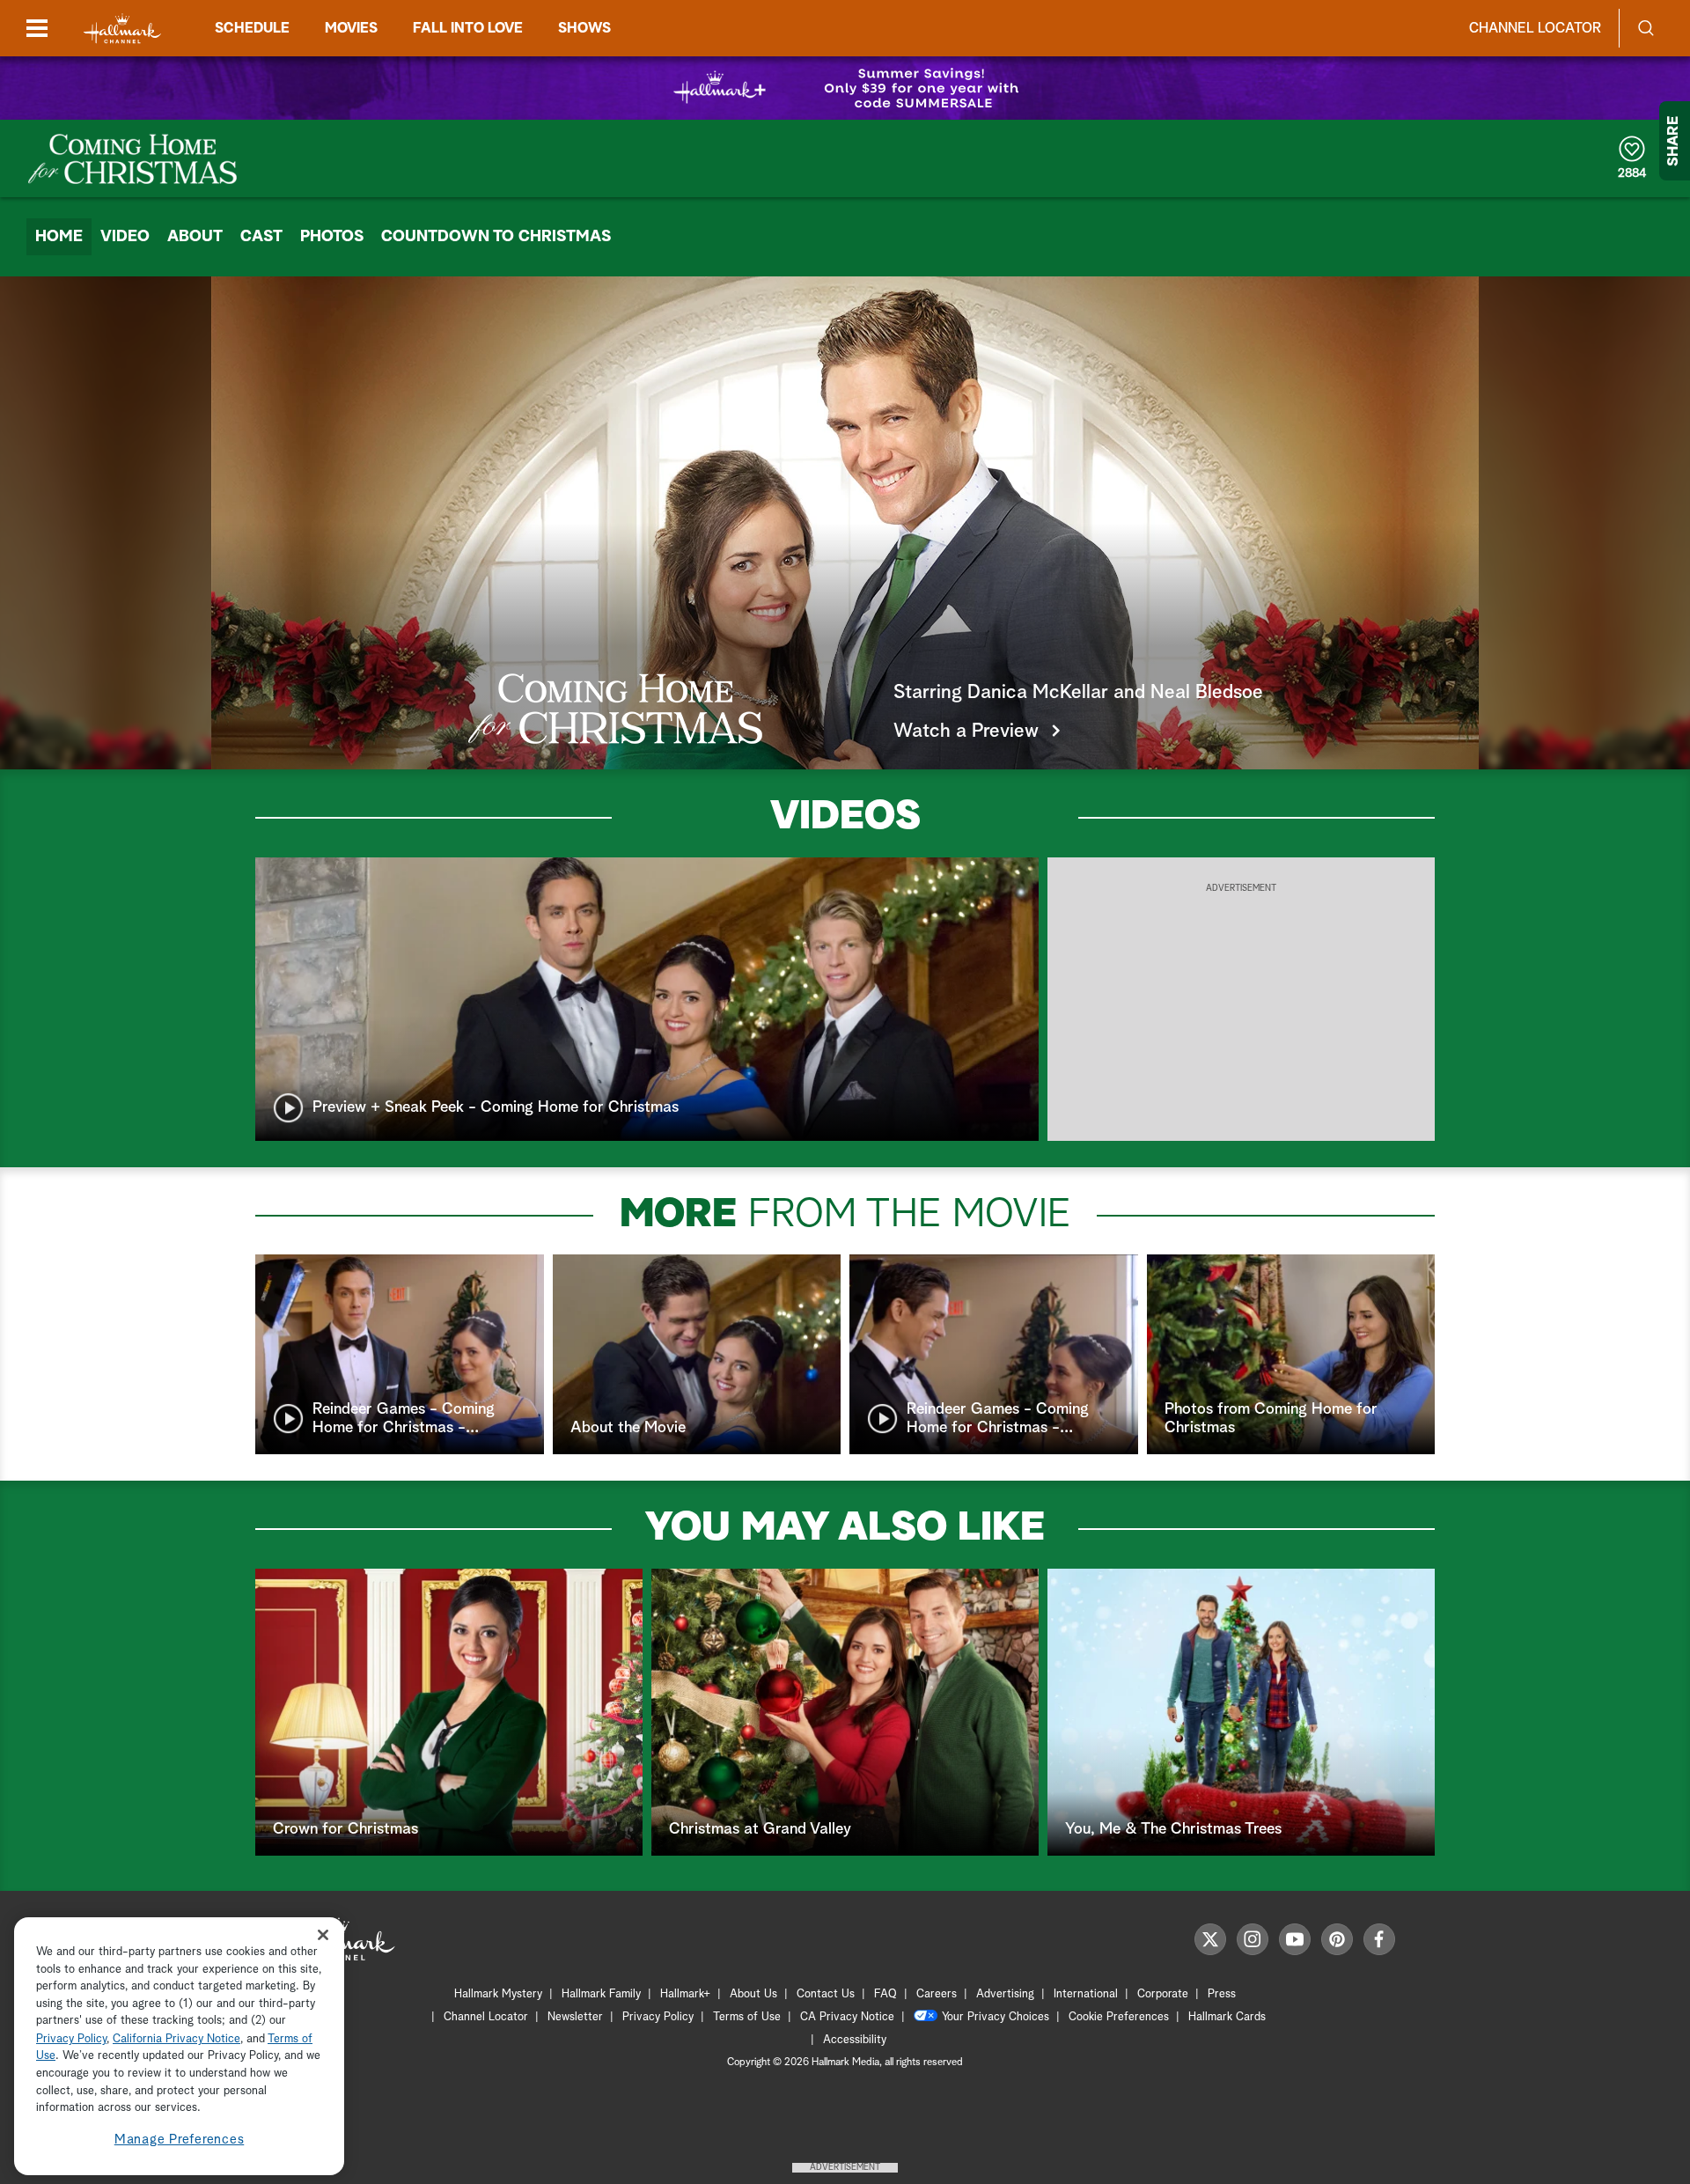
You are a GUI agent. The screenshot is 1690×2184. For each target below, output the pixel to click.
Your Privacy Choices (996, 2017)
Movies (351, 28)
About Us (753, 1994)
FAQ (885, 1994)
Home (59, 237)
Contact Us (826, 1994)
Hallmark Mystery (498, 1994)
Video (125, 237)
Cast (261, 237)
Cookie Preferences (1119, 2017)
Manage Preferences (180, 2140)
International (1086, 1994)
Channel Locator (1535, 28)
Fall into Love (468, 28)
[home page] (122, 29)
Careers (937, 1994)
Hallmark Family (601, 1994)
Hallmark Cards (1227, 2017)
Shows (584, 28)
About (195, 237)
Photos (332, 237)
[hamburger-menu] (37, 28)
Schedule (252, 28)
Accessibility (855, 2040)
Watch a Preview (966, 732)
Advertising (1005, 1994)
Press (1222, 1994)
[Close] (323, 1935)
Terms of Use (747, 2017)
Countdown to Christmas (496, 237)
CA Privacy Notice (847, 2017)
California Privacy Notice (176, 2039)
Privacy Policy (658, 2017)
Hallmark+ (685, 1994)
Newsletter (575, 2017)
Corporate (1163, 1994)
